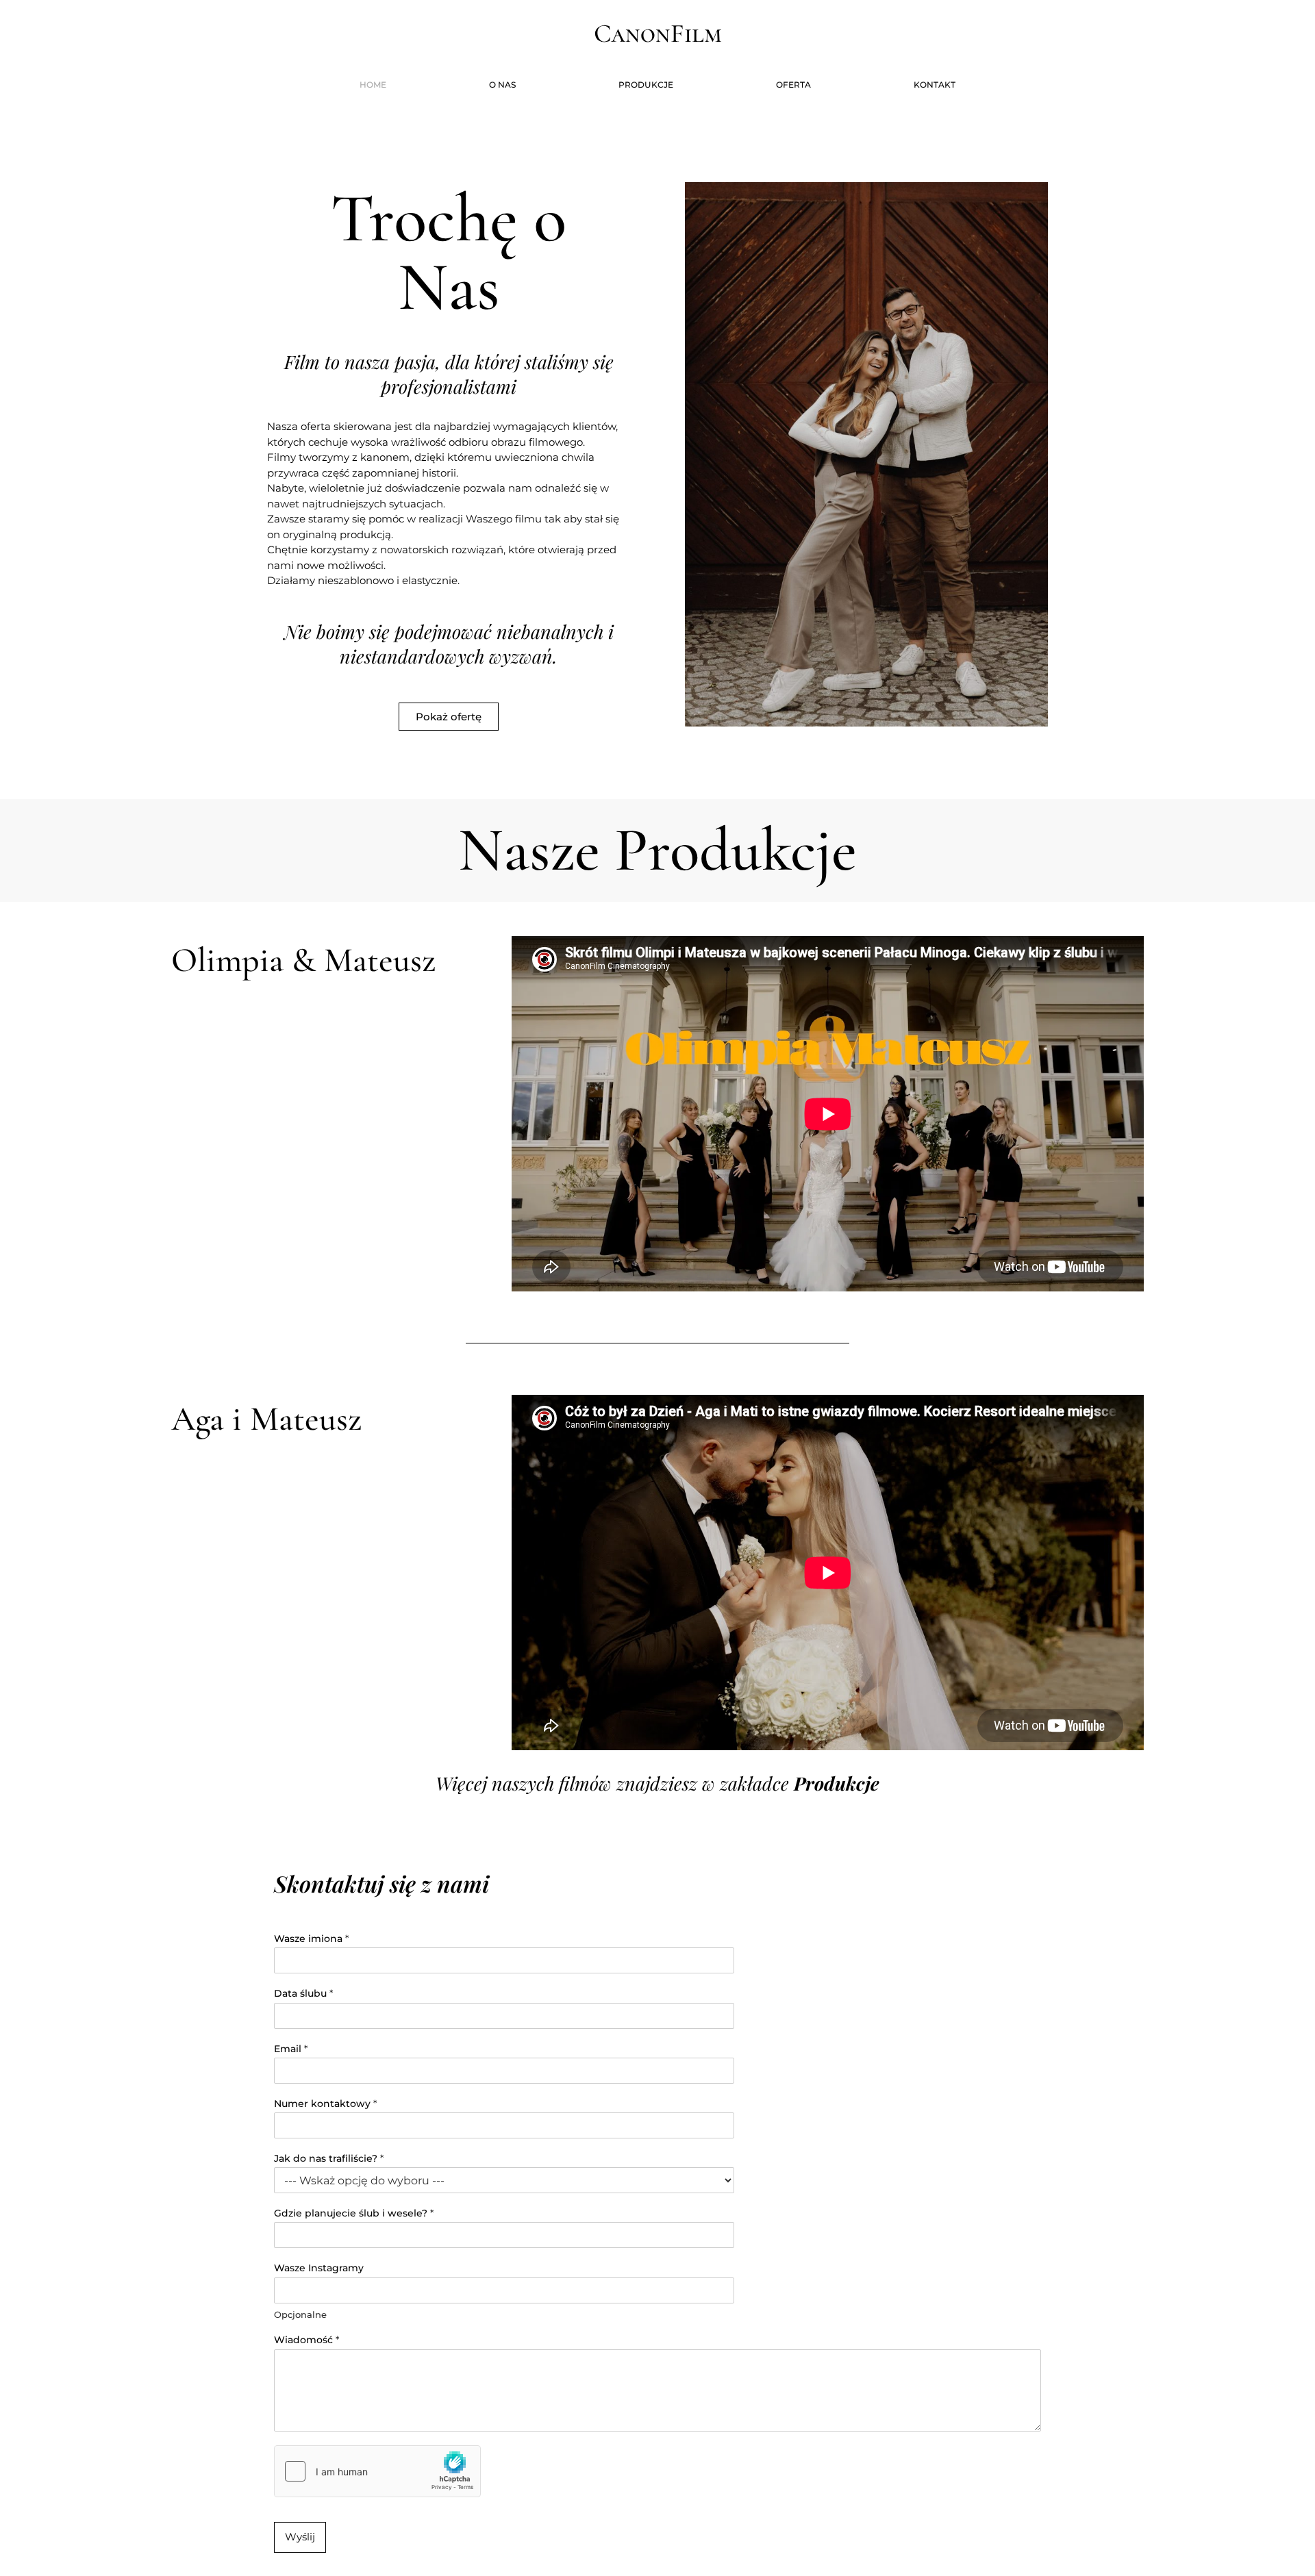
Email (291, 2049)
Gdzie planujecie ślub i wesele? (354, 2213)
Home (373, 85)
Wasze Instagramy (319, 2268)
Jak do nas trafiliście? (329, 2158)
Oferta (793, 85)
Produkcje (646, 85)
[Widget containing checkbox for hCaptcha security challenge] (377, 2471)
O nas (502, 85)
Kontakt (935, 85)
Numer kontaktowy (325, 2104)
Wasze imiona (311, 1939)
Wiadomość (306, 2340)
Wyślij (300, 2537)
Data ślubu (303, 1993)
